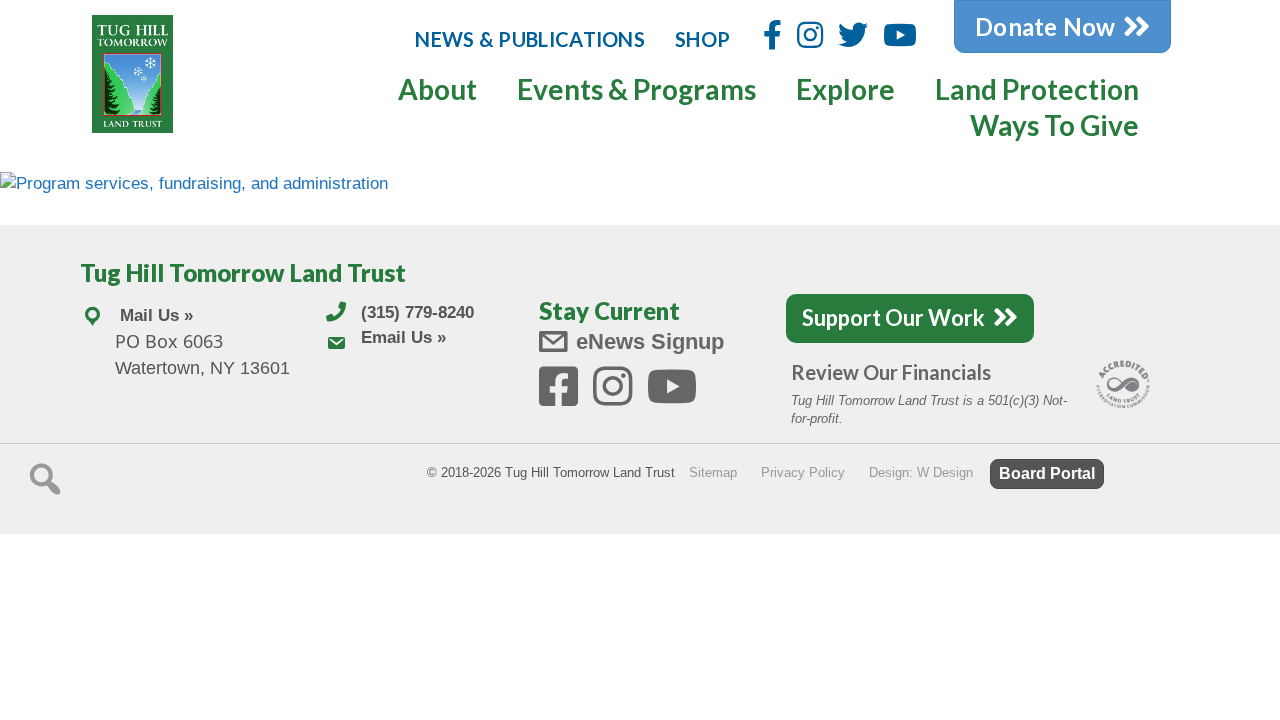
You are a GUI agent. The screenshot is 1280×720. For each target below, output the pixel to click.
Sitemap (713, 472)
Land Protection (1037, 89)
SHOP (702, 39)
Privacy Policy (803, 472)
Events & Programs (636, 89)
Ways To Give (1054, 125)
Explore (845, 89)
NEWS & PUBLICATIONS (530, 39)
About (437, 89)
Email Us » (403, 337)
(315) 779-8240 (417, 312)
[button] (45, 479)
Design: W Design (921, 472)
